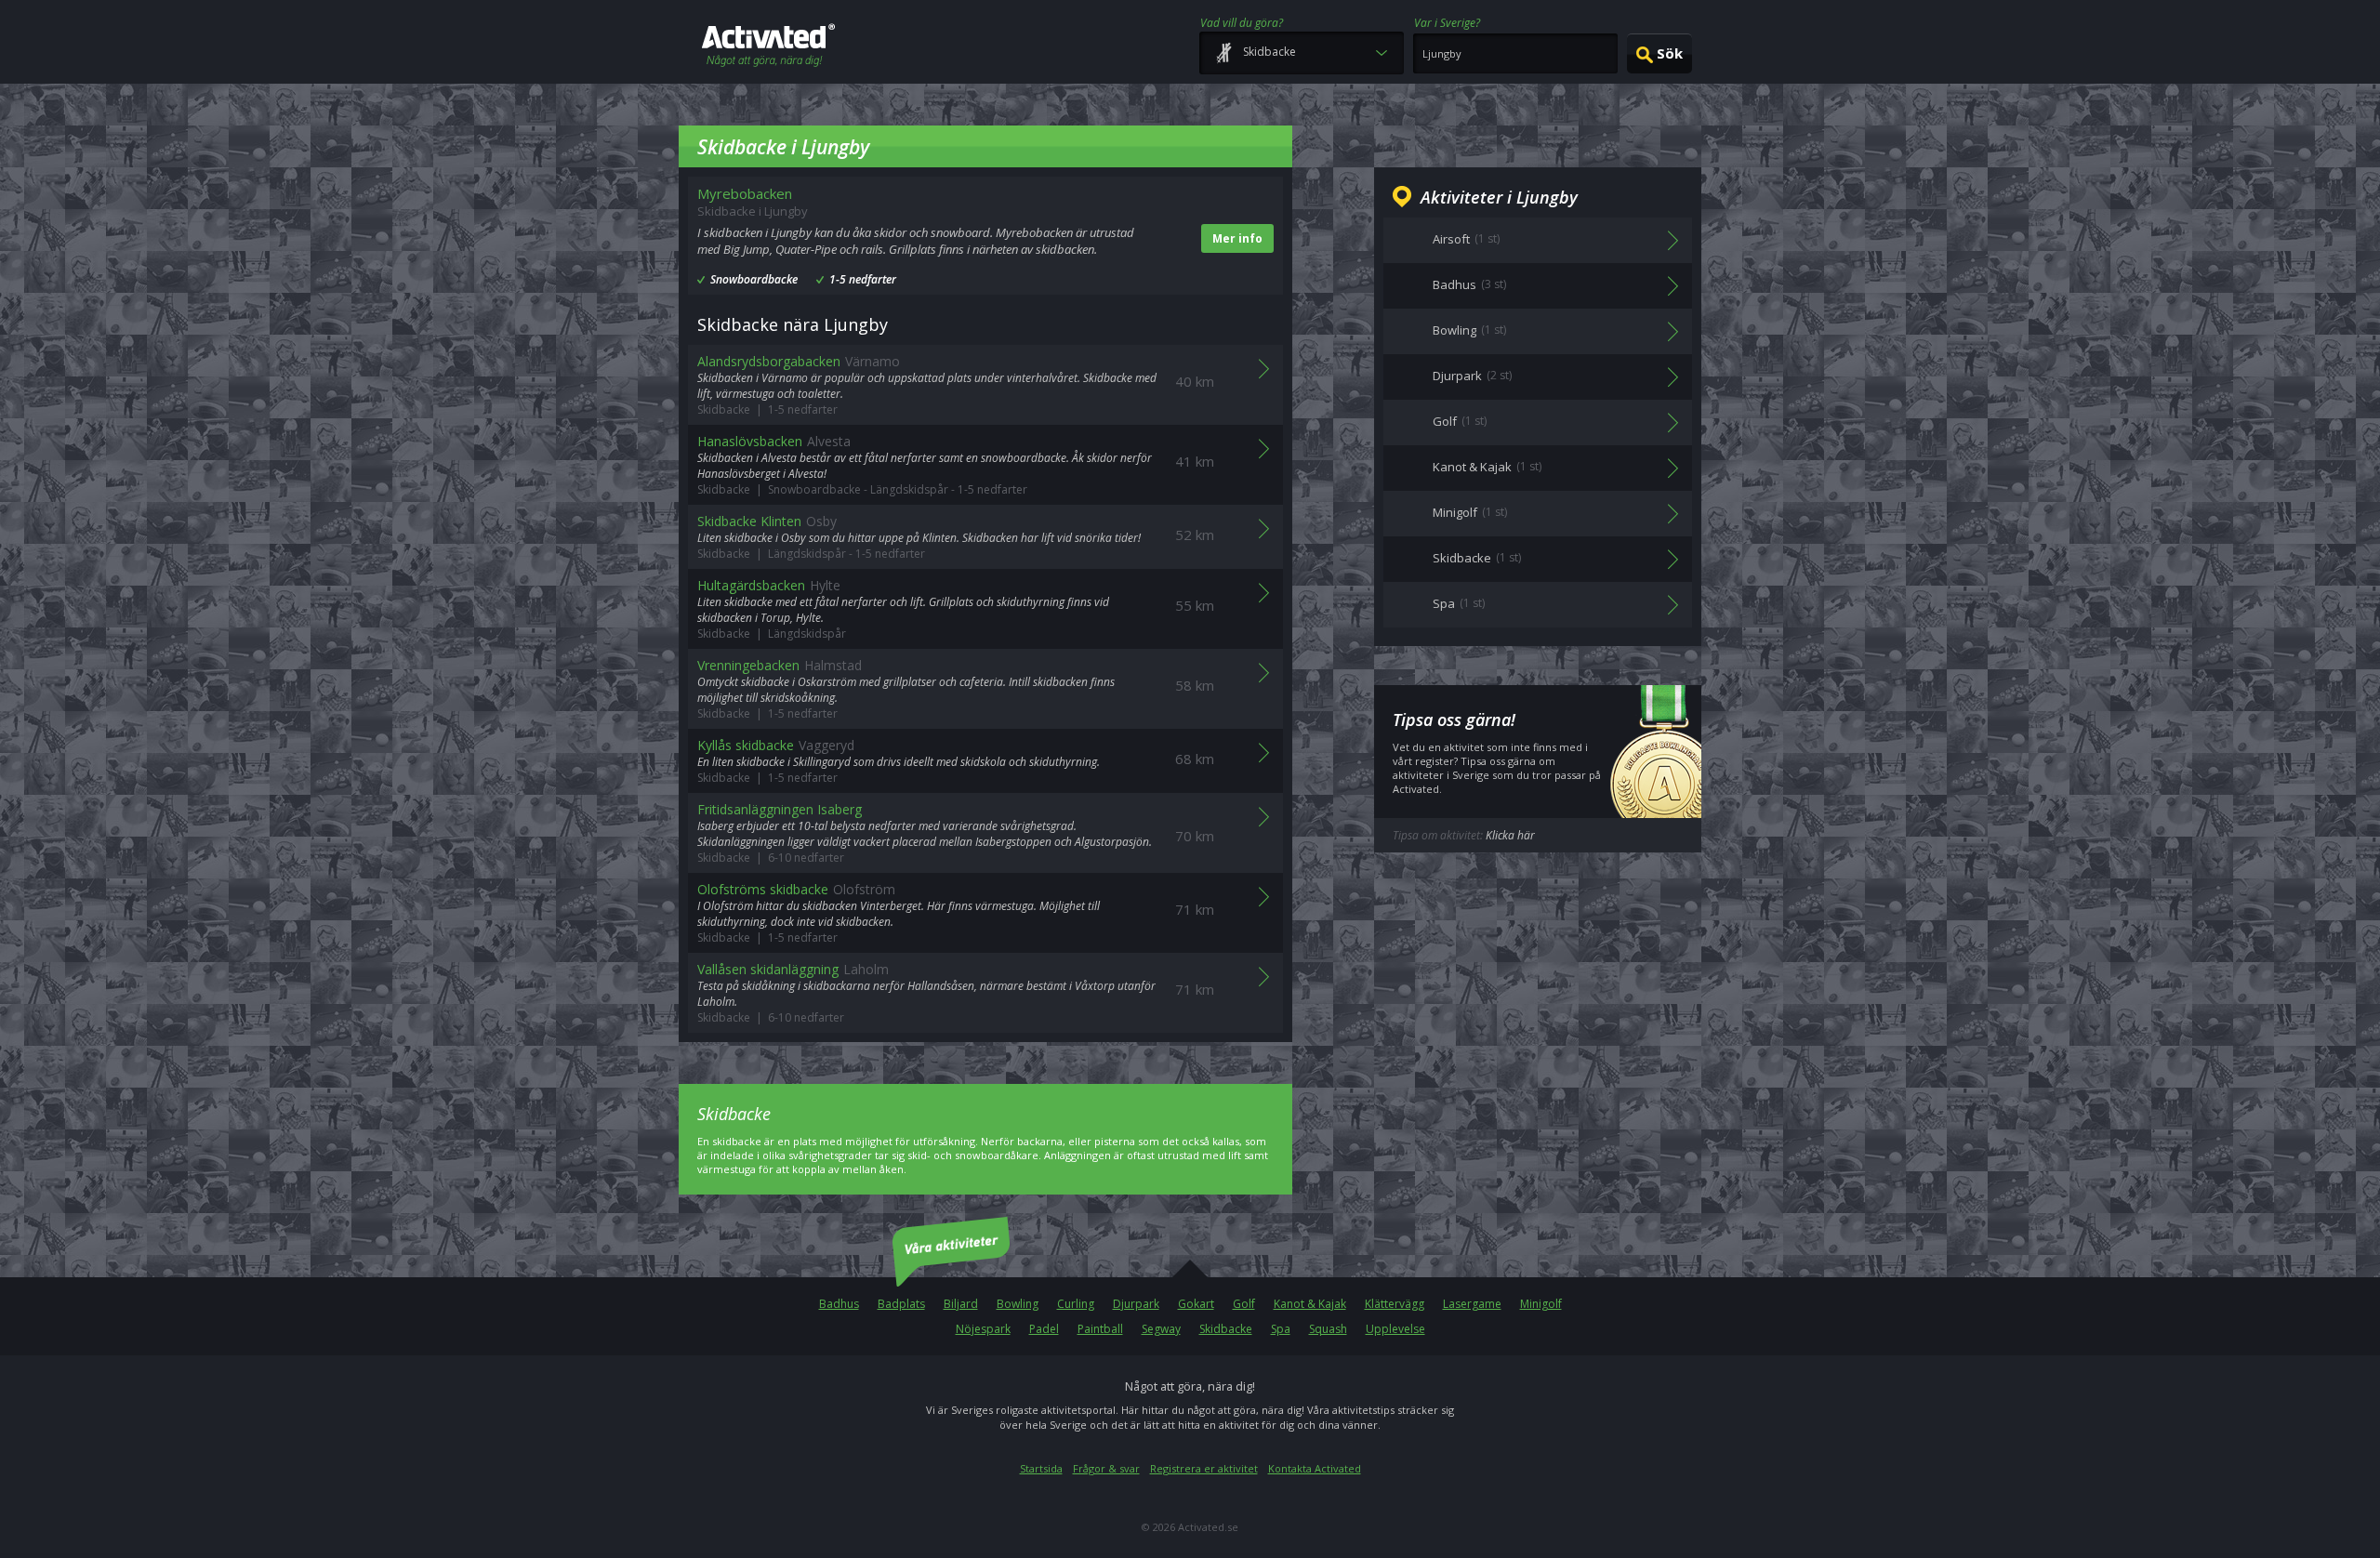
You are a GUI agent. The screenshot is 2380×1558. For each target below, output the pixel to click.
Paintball (1100, 1329)
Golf (1244, 1304)
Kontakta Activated (1315, 1468)
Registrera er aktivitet (1204, 1468)
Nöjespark (983, 1329)
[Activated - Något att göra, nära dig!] (768, 47)
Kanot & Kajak (1310, 1304)
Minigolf (1541, 1304)
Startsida (1041, 1468)
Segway (1161, 1329)
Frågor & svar (1106, 1468)
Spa (1281, 1329)
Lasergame (1472, 1304)
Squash (1328, 1329)
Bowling (1018, 1304)
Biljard (961, 1304)
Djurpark (1136, 1304)
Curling (1076, 1304)
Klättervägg (1395, 1304)
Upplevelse (1395, 1329)
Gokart (1196, 1304)
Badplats (901, 1304)
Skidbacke (1226, 1329)
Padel (1044, 1329)
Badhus (839, 1304)
